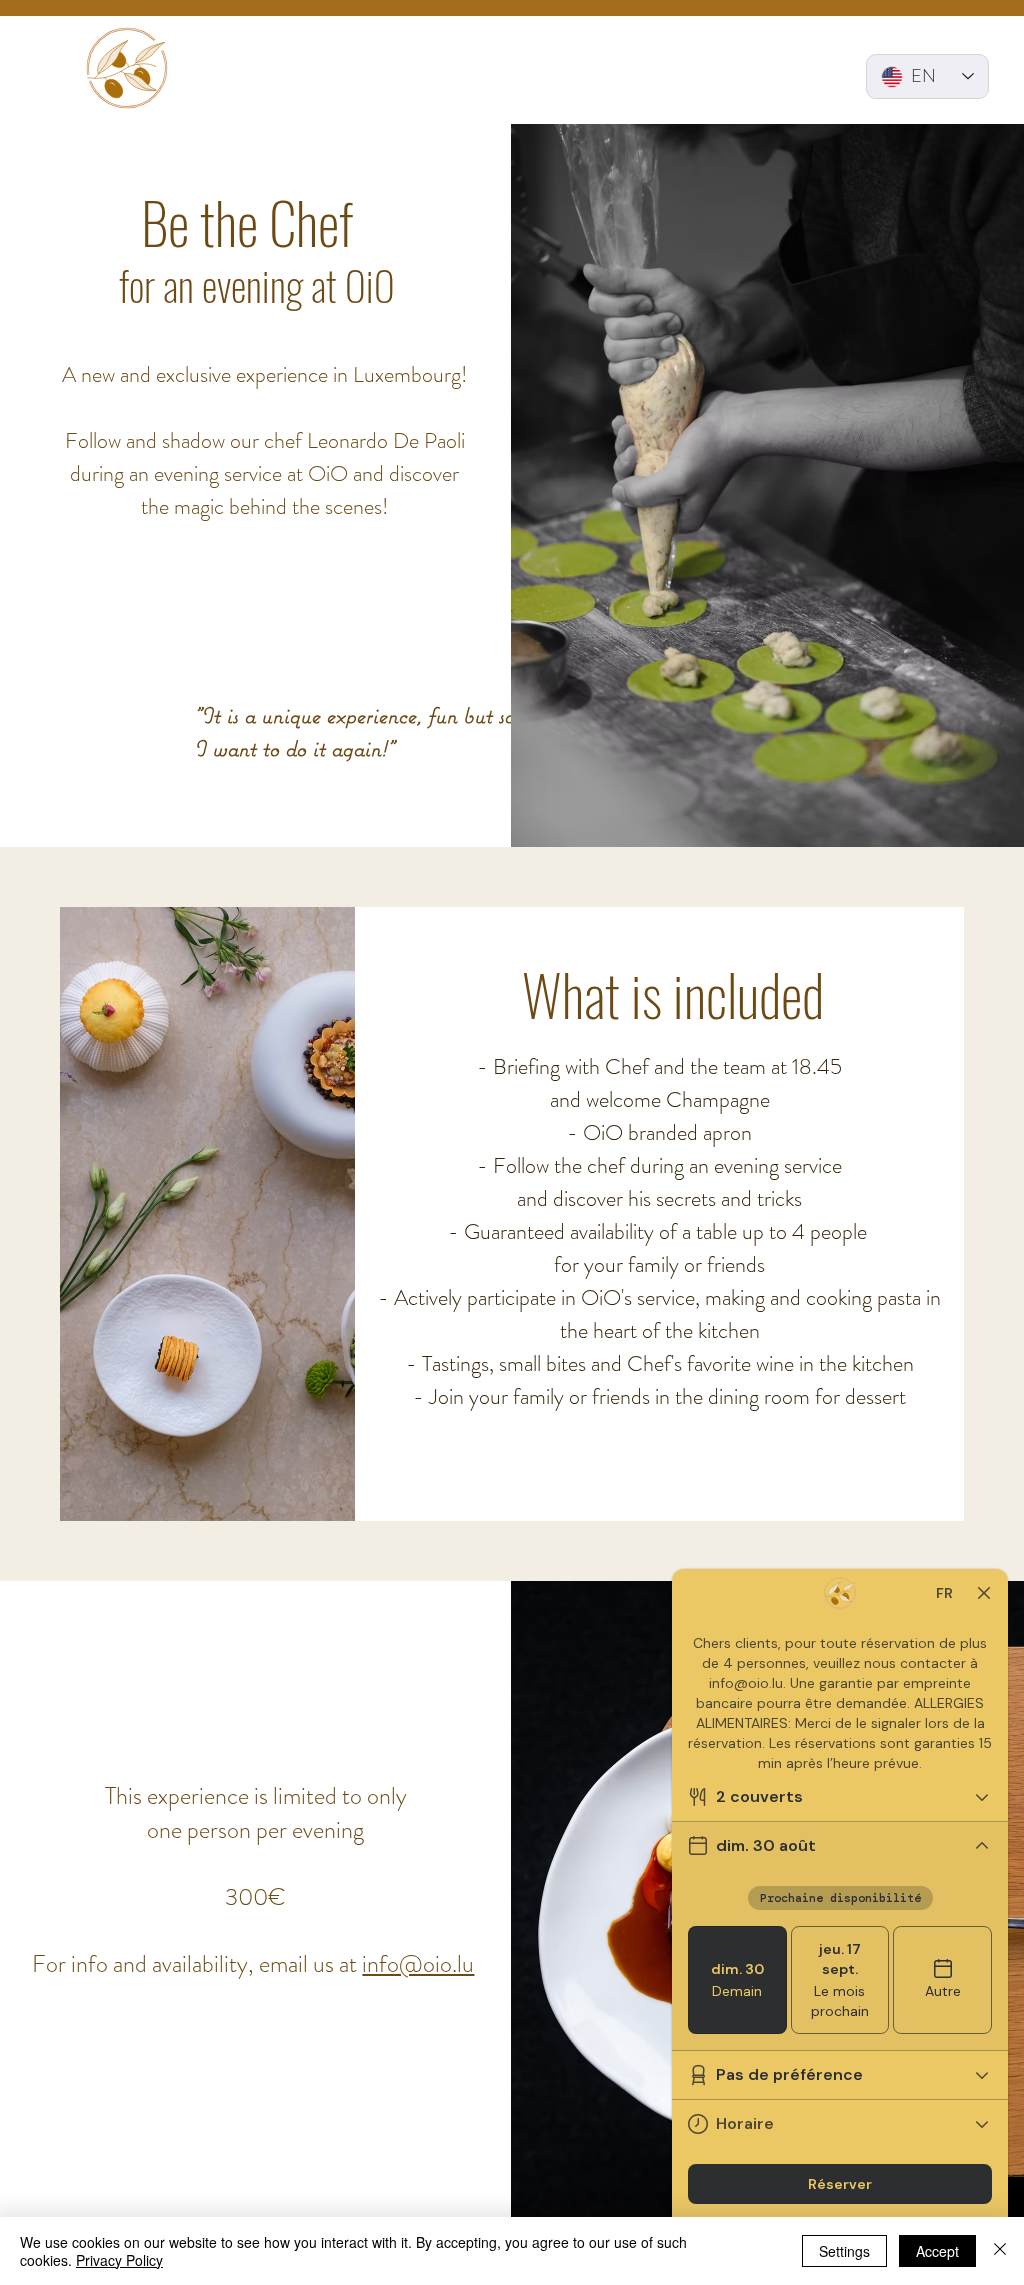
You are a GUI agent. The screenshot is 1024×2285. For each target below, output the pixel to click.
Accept (937, 2251)
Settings (844, 2251)
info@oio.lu (418, 1964)
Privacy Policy (119, 2260)
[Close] (1000, 2251)
